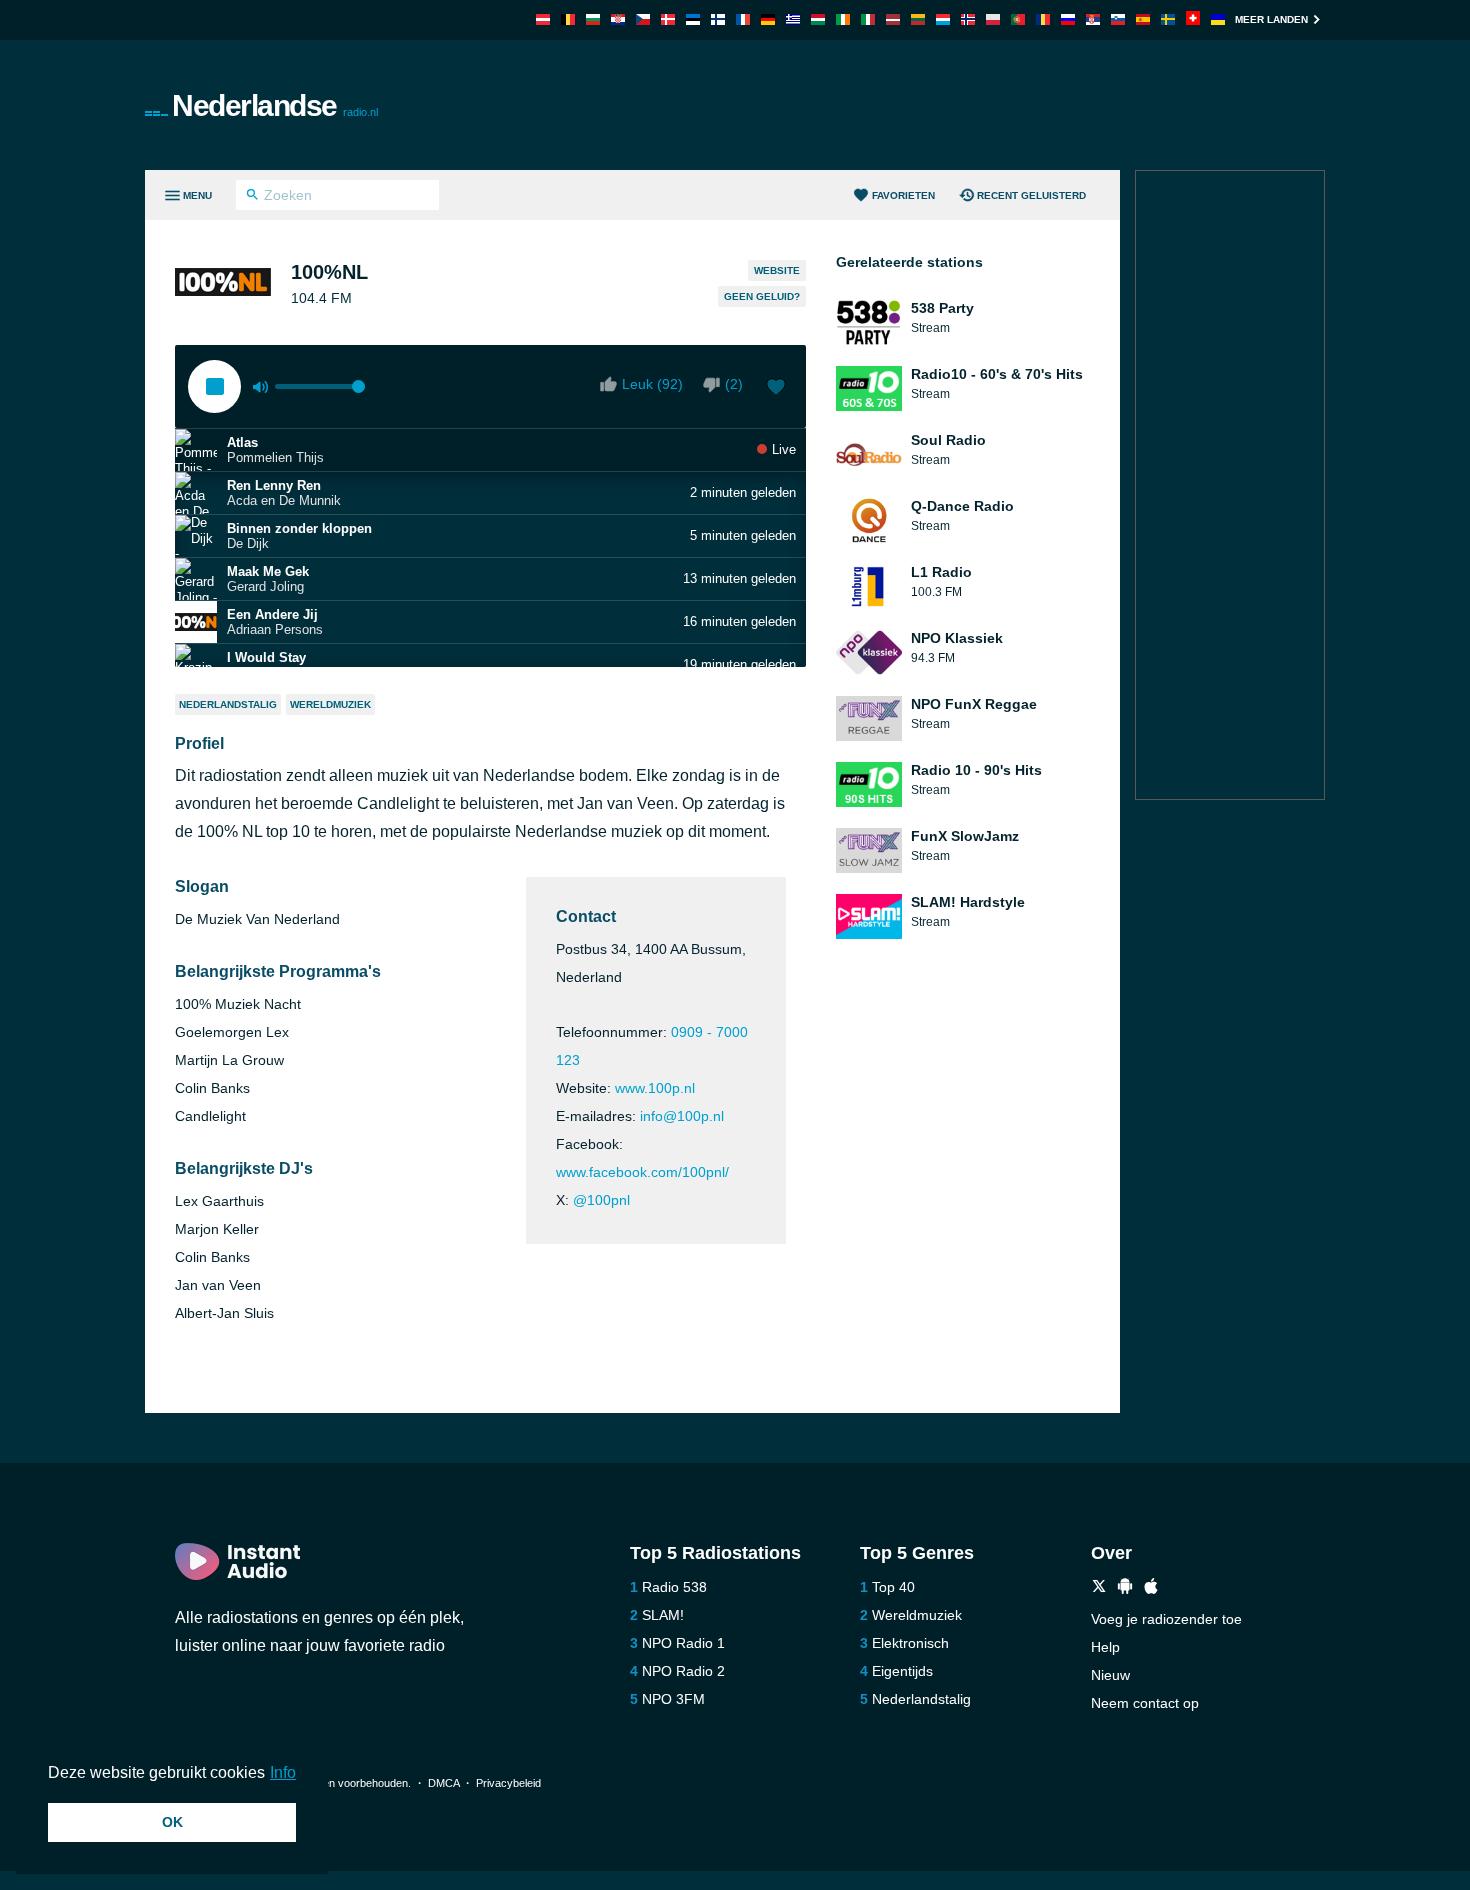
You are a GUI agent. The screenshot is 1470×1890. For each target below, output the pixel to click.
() (734, 384)
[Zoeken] (252, 197)
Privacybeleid (508, 1783)
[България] (593, 19)
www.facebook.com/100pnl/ (642, 1172)
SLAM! (663, 1615)
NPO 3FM (673, 1699)
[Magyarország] (818, 19)
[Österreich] (543, 19)
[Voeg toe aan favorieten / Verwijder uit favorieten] (776, 389)
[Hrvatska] (618, 19)
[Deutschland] (768, 19)
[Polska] (993, 19)
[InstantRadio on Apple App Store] (1151, 1588)
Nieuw (1110, 1675)
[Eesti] (693, 19)
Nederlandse (275, 105)
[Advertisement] (961, 105)
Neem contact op (1145, 1703)
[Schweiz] (1193, 19)
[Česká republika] (643, 19)
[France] (743, 19)
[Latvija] (893, 19)
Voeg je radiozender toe (1166, 1619)
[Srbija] (1093, 19)
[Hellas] (793, 19)
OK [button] (172, 1822)
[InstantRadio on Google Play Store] (1125, 1588)
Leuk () (652, 384)
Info (283, 1772)
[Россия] (1068, 19)
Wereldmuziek (330, 704)
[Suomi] (718, 19)
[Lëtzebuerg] (943, 19)
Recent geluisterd (1031, 195)
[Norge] (968, 19)
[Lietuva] (918, 19)
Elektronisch (910, 1643)
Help (1105, 1647)
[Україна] (1218, 19)
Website (777, 270)
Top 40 (893, 1587)
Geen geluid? (762, 296)
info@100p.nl (682, 1116)
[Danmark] (668, 19)
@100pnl (601, 1200)
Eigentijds (902, 1671)
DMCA (443, 1783)
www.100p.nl (655, 1088)
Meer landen (1271, 19)
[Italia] (868, 19)
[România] (1043, 19)
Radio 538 (674, 1587)
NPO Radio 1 (683, 1643)
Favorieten (903, 195)
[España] (1143, 19)
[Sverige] (1168, 19)
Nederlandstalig (228, 704)
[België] (568, 19)
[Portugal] (1018, 19)
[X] (1099, 1588)
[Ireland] (843, 19)
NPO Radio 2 (683, 1671)
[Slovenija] (1118, 19)
